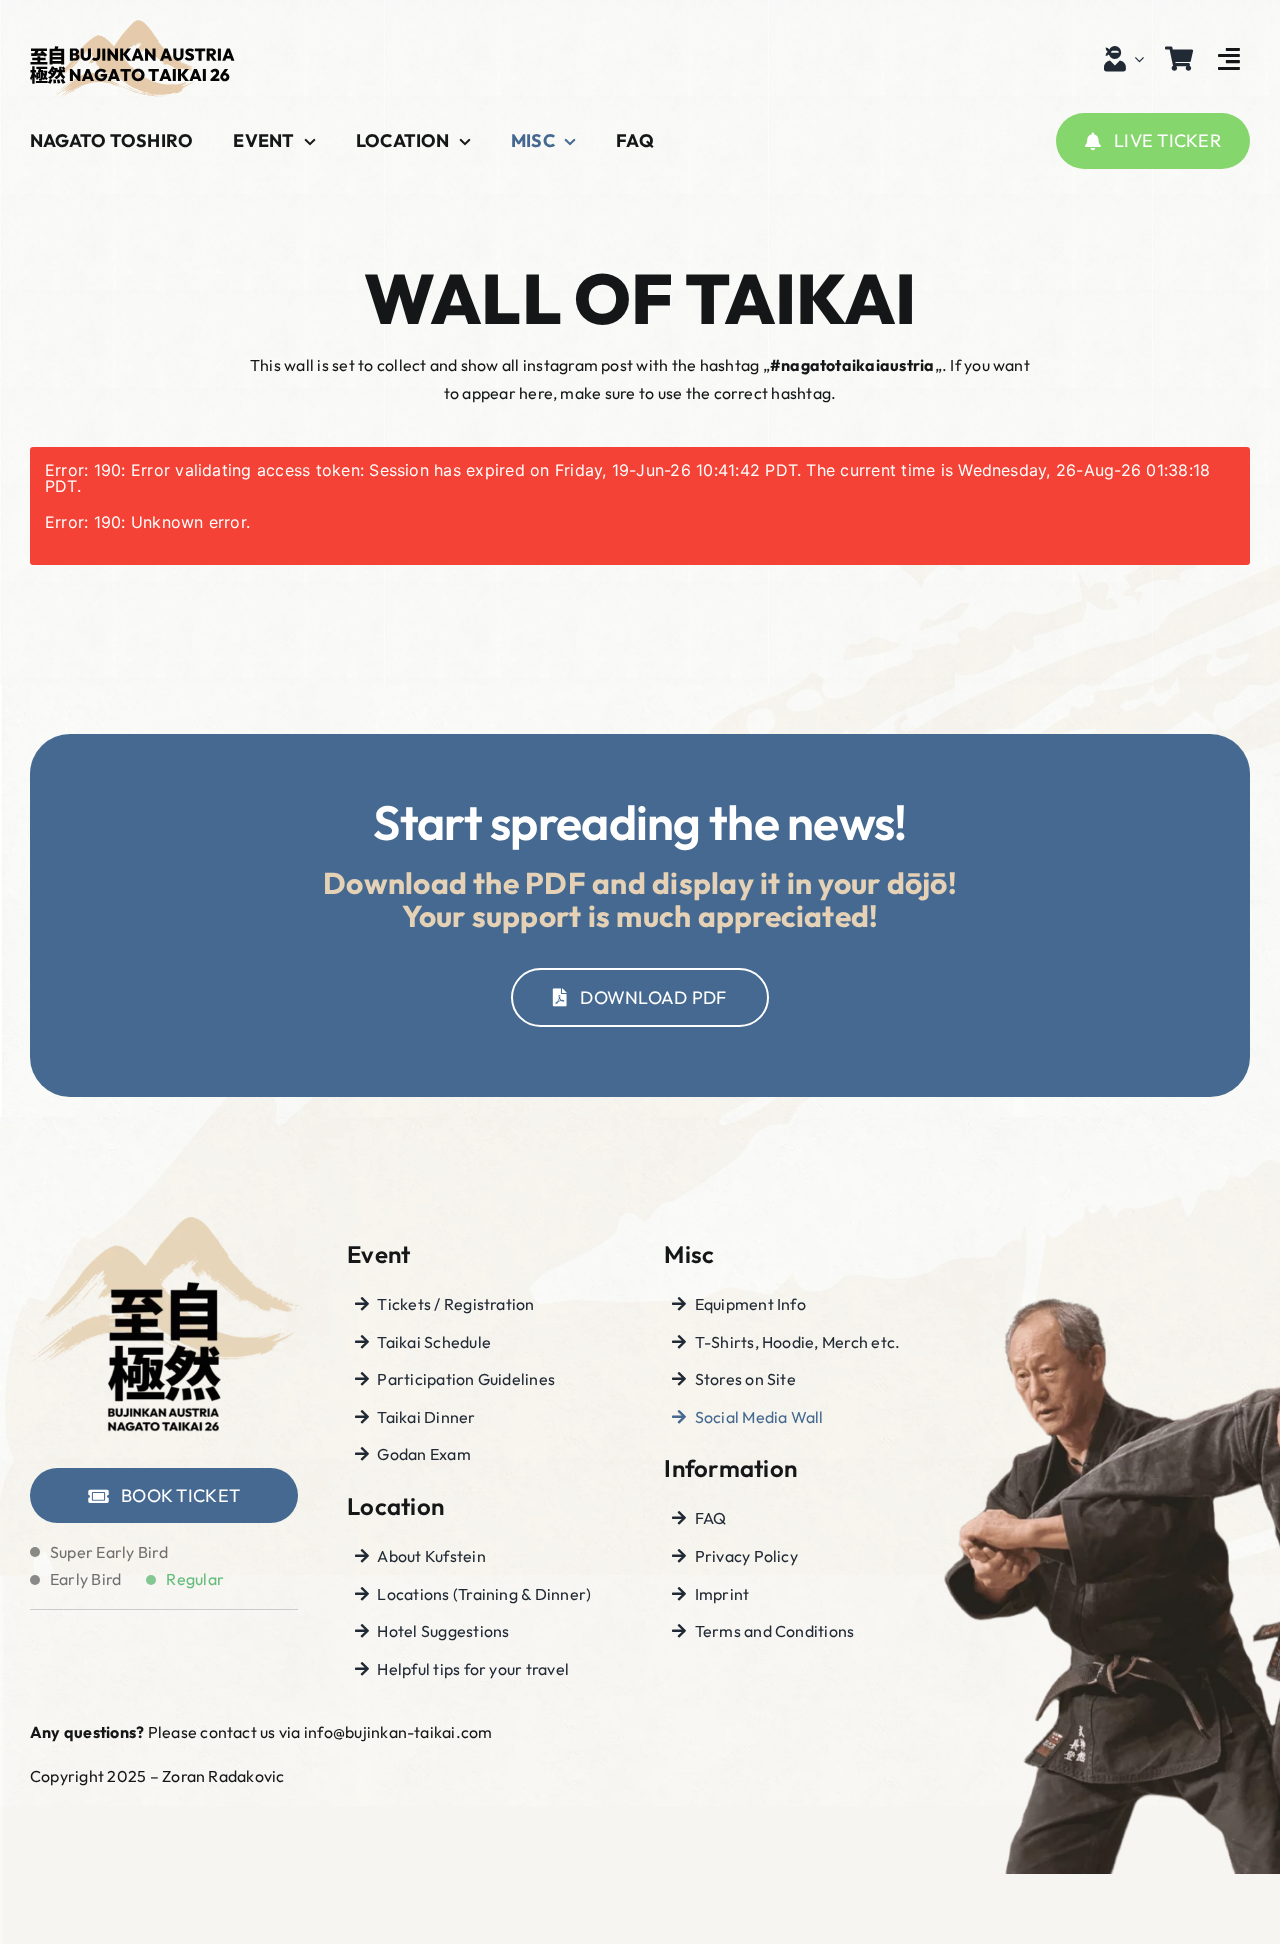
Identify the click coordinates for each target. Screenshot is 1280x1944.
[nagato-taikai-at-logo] (132, 28)
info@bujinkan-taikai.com (398, 1732)
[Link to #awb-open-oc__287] (1229, 58)
